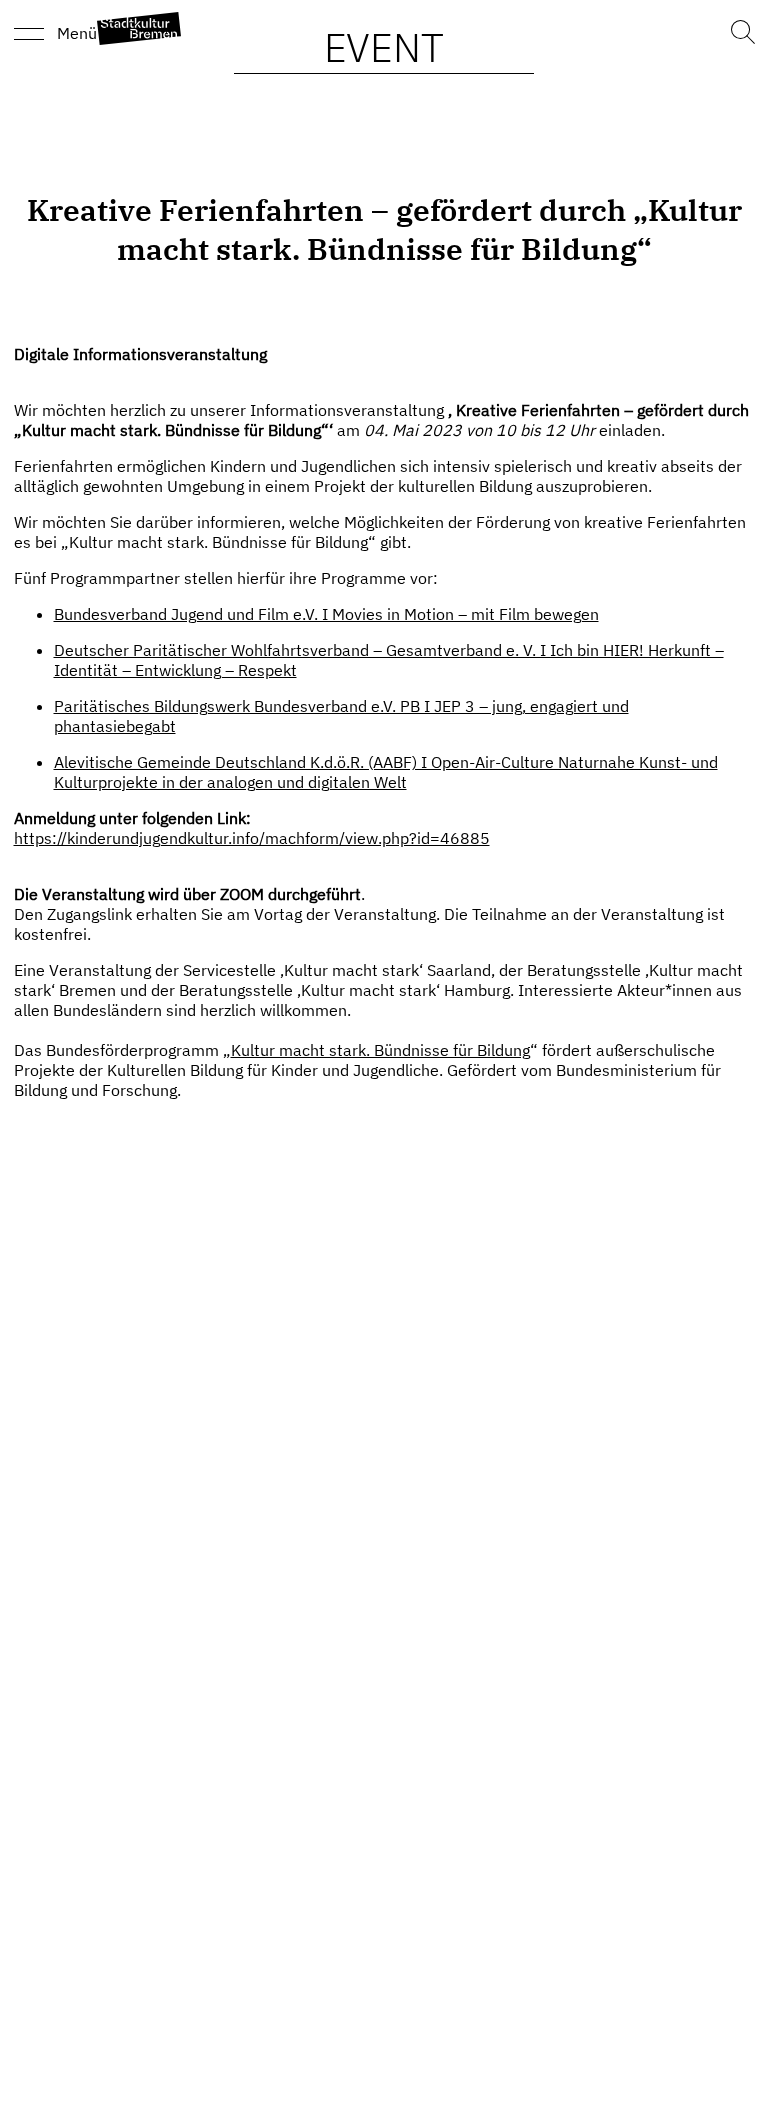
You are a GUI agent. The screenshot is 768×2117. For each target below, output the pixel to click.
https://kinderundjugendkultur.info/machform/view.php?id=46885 (252, 838)
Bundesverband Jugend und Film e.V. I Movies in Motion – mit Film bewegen (326, 614)
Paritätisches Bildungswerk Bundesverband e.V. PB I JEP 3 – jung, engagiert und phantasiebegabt (341, 716)
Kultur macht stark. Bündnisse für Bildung (380, 1050)
